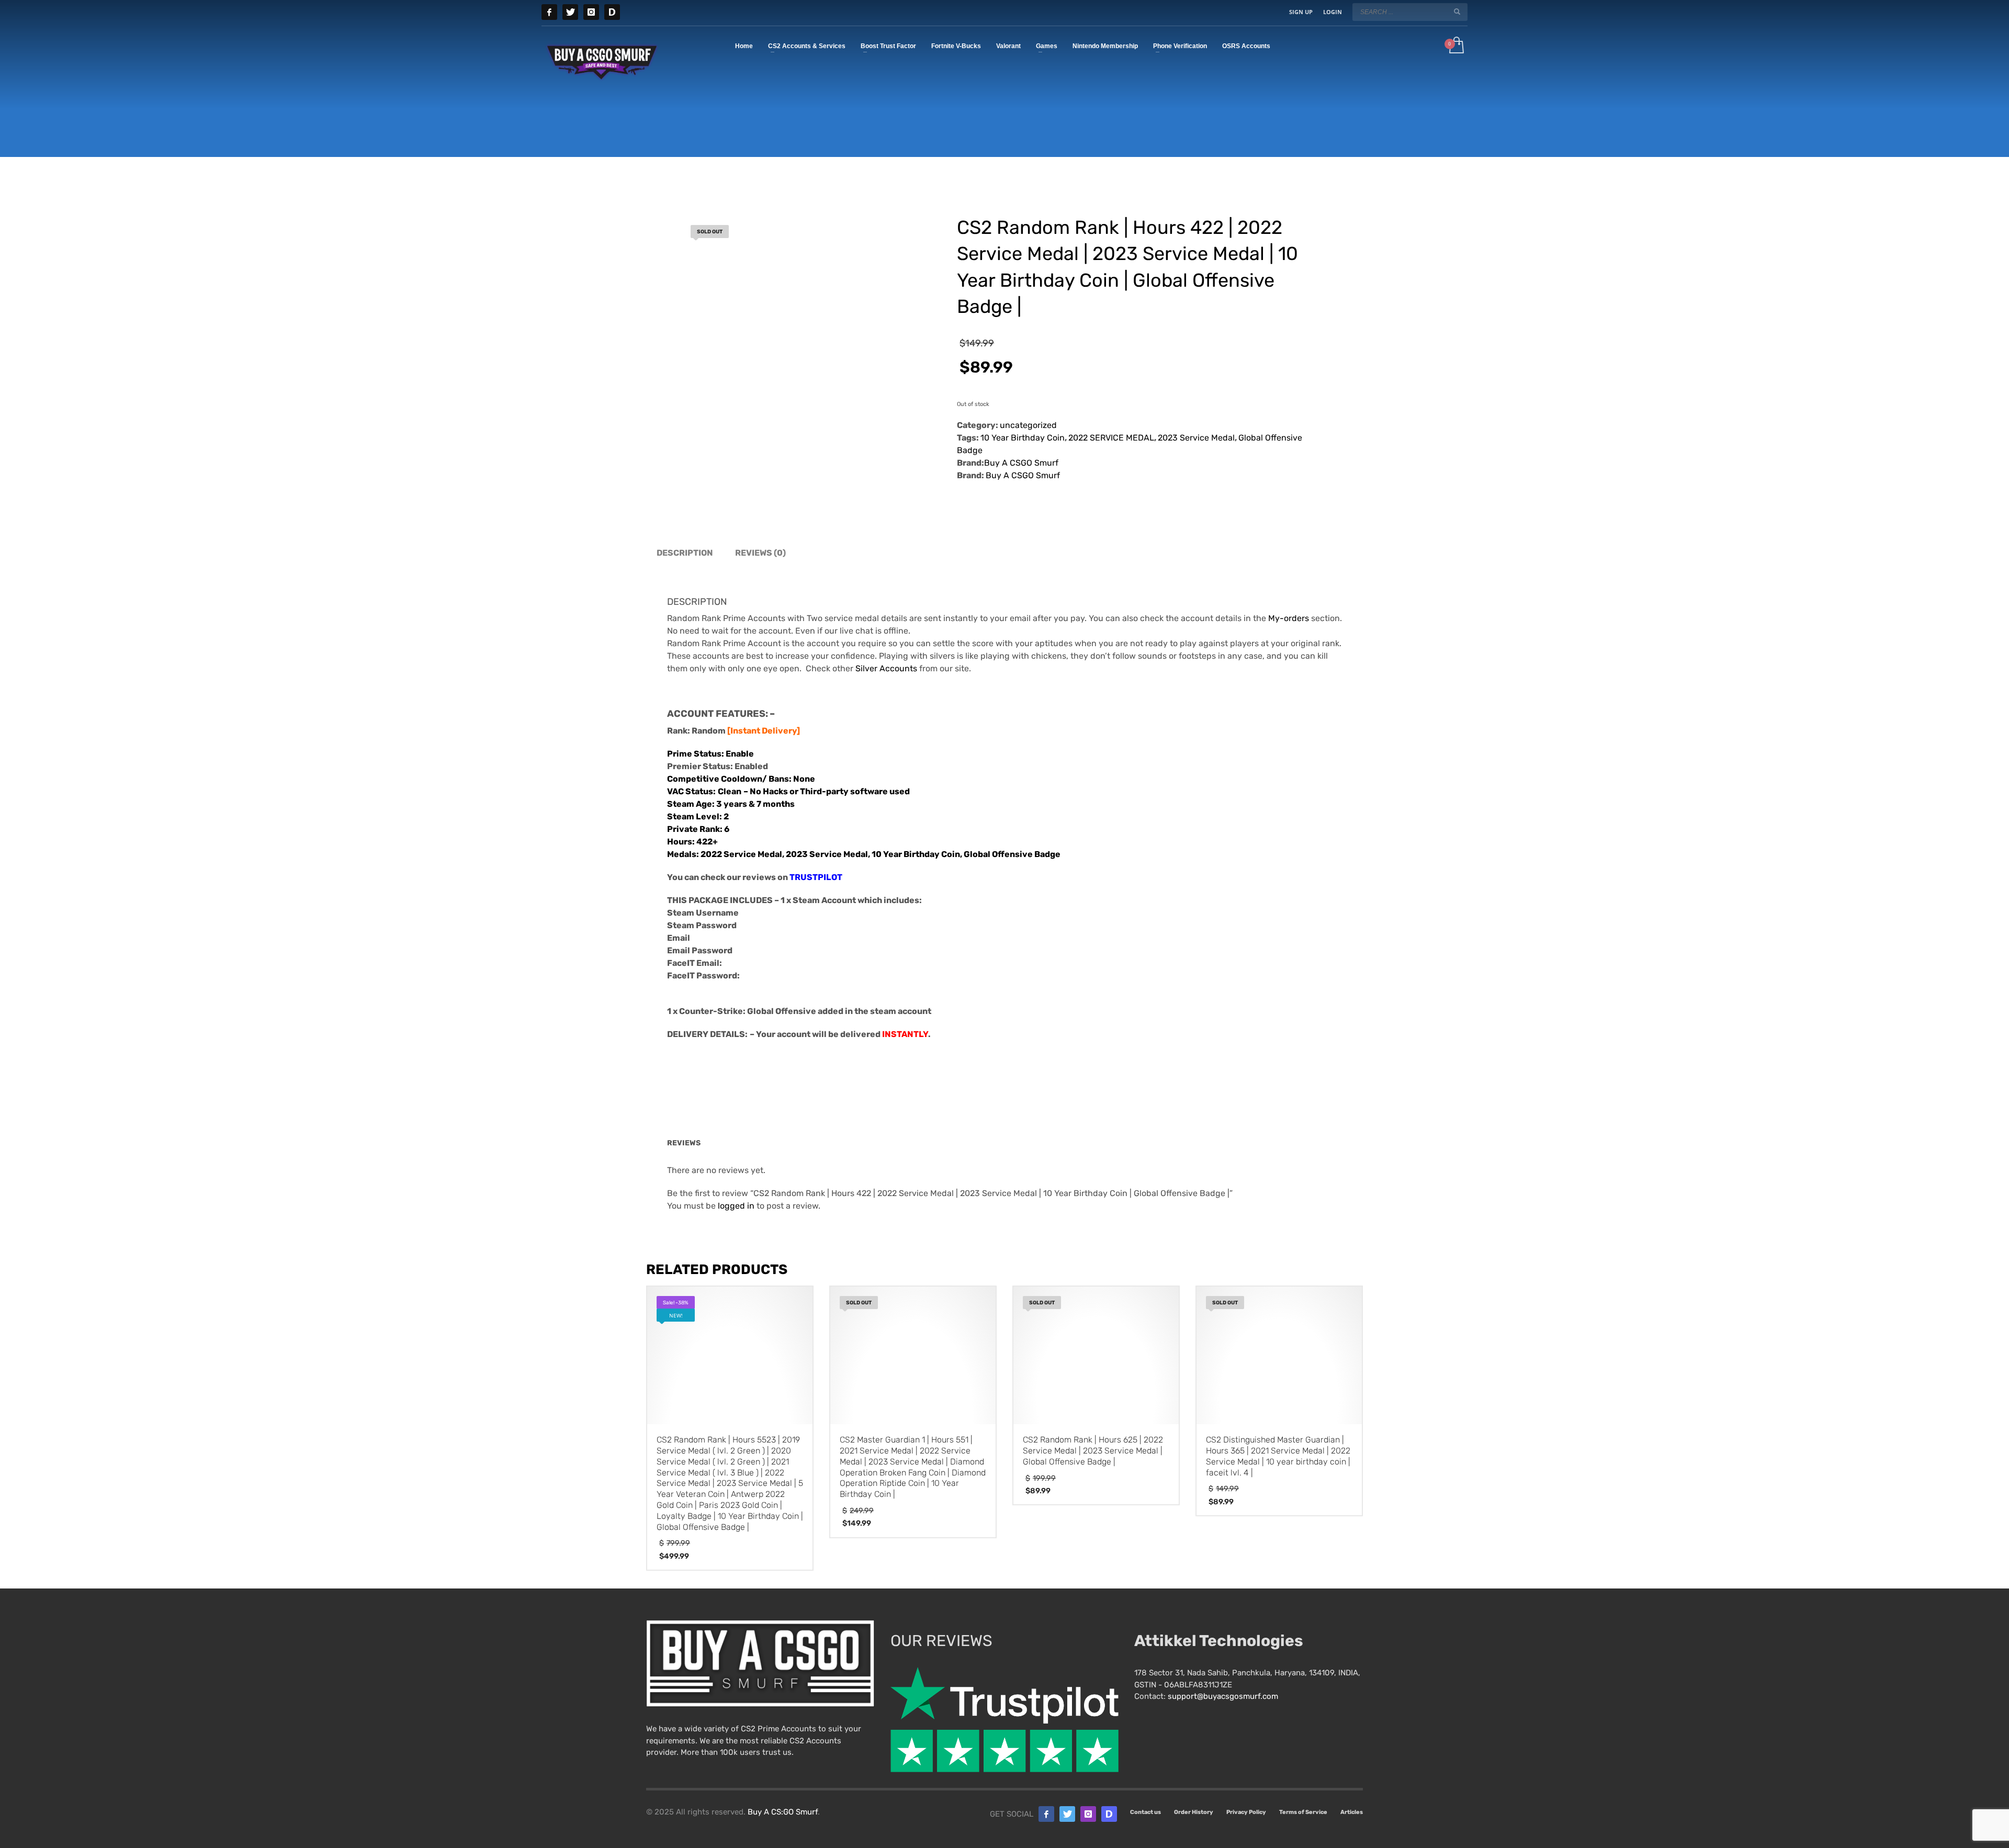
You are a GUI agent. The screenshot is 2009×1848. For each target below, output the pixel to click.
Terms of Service (1303, 1812)
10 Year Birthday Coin (1023, 438)
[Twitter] (570, 12)
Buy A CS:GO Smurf (783, 1812)
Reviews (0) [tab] (760, 553)
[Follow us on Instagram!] (1088, 1814)
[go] (1457, 12)
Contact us (1145, 1812)
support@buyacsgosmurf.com (1223, 1696)
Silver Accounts (886, 668)
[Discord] (612, 12)
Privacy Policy (1246, 1812)
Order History (1194, 1812)
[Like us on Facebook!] (1046, 1814)
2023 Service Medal (1196, 438)
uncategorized (1028, 425)
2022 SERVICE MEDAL (1111, 438)
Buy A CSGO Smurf (1021, 463)
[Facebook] (549, 12)
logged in (736, 1206)
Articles (1352, 1812)
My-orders (1290, 618)
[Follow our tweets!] (1067, 1814)
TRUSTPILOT (816, 877)
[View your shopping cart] (1456, 46)
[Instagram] (591, 12)
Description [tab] (685, 553)
